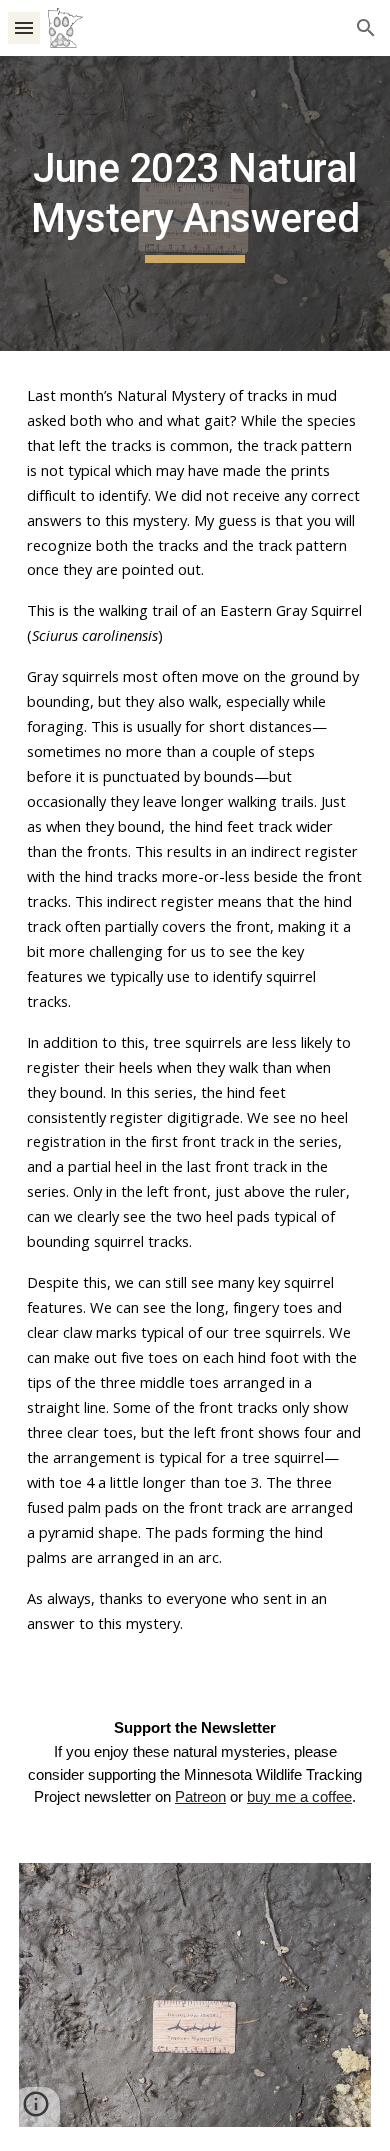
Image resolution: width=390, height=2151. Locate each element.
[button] (24, 27)
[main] (195, 203)
